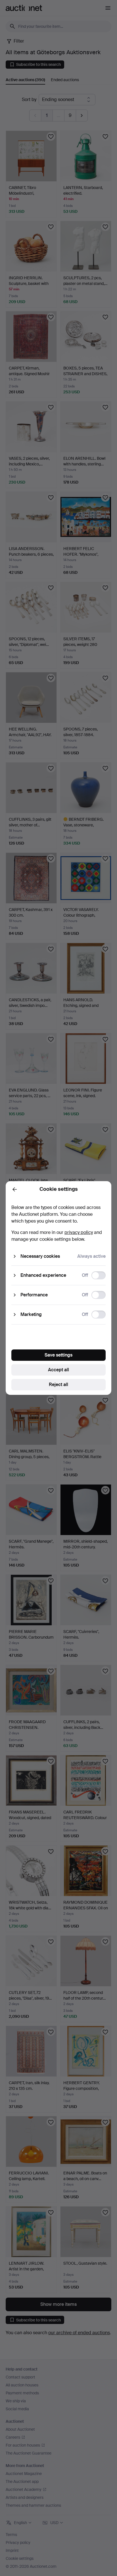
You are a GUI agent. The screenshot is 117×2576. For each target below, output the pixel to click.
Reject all (58, 1384)
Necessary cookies (40, 1256)
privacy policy (79, 1232)
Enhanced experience (43, 1275)
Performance (34, 1295)
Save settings (58, 1355)
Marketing (31, 1314)
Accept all (58, 1370)
